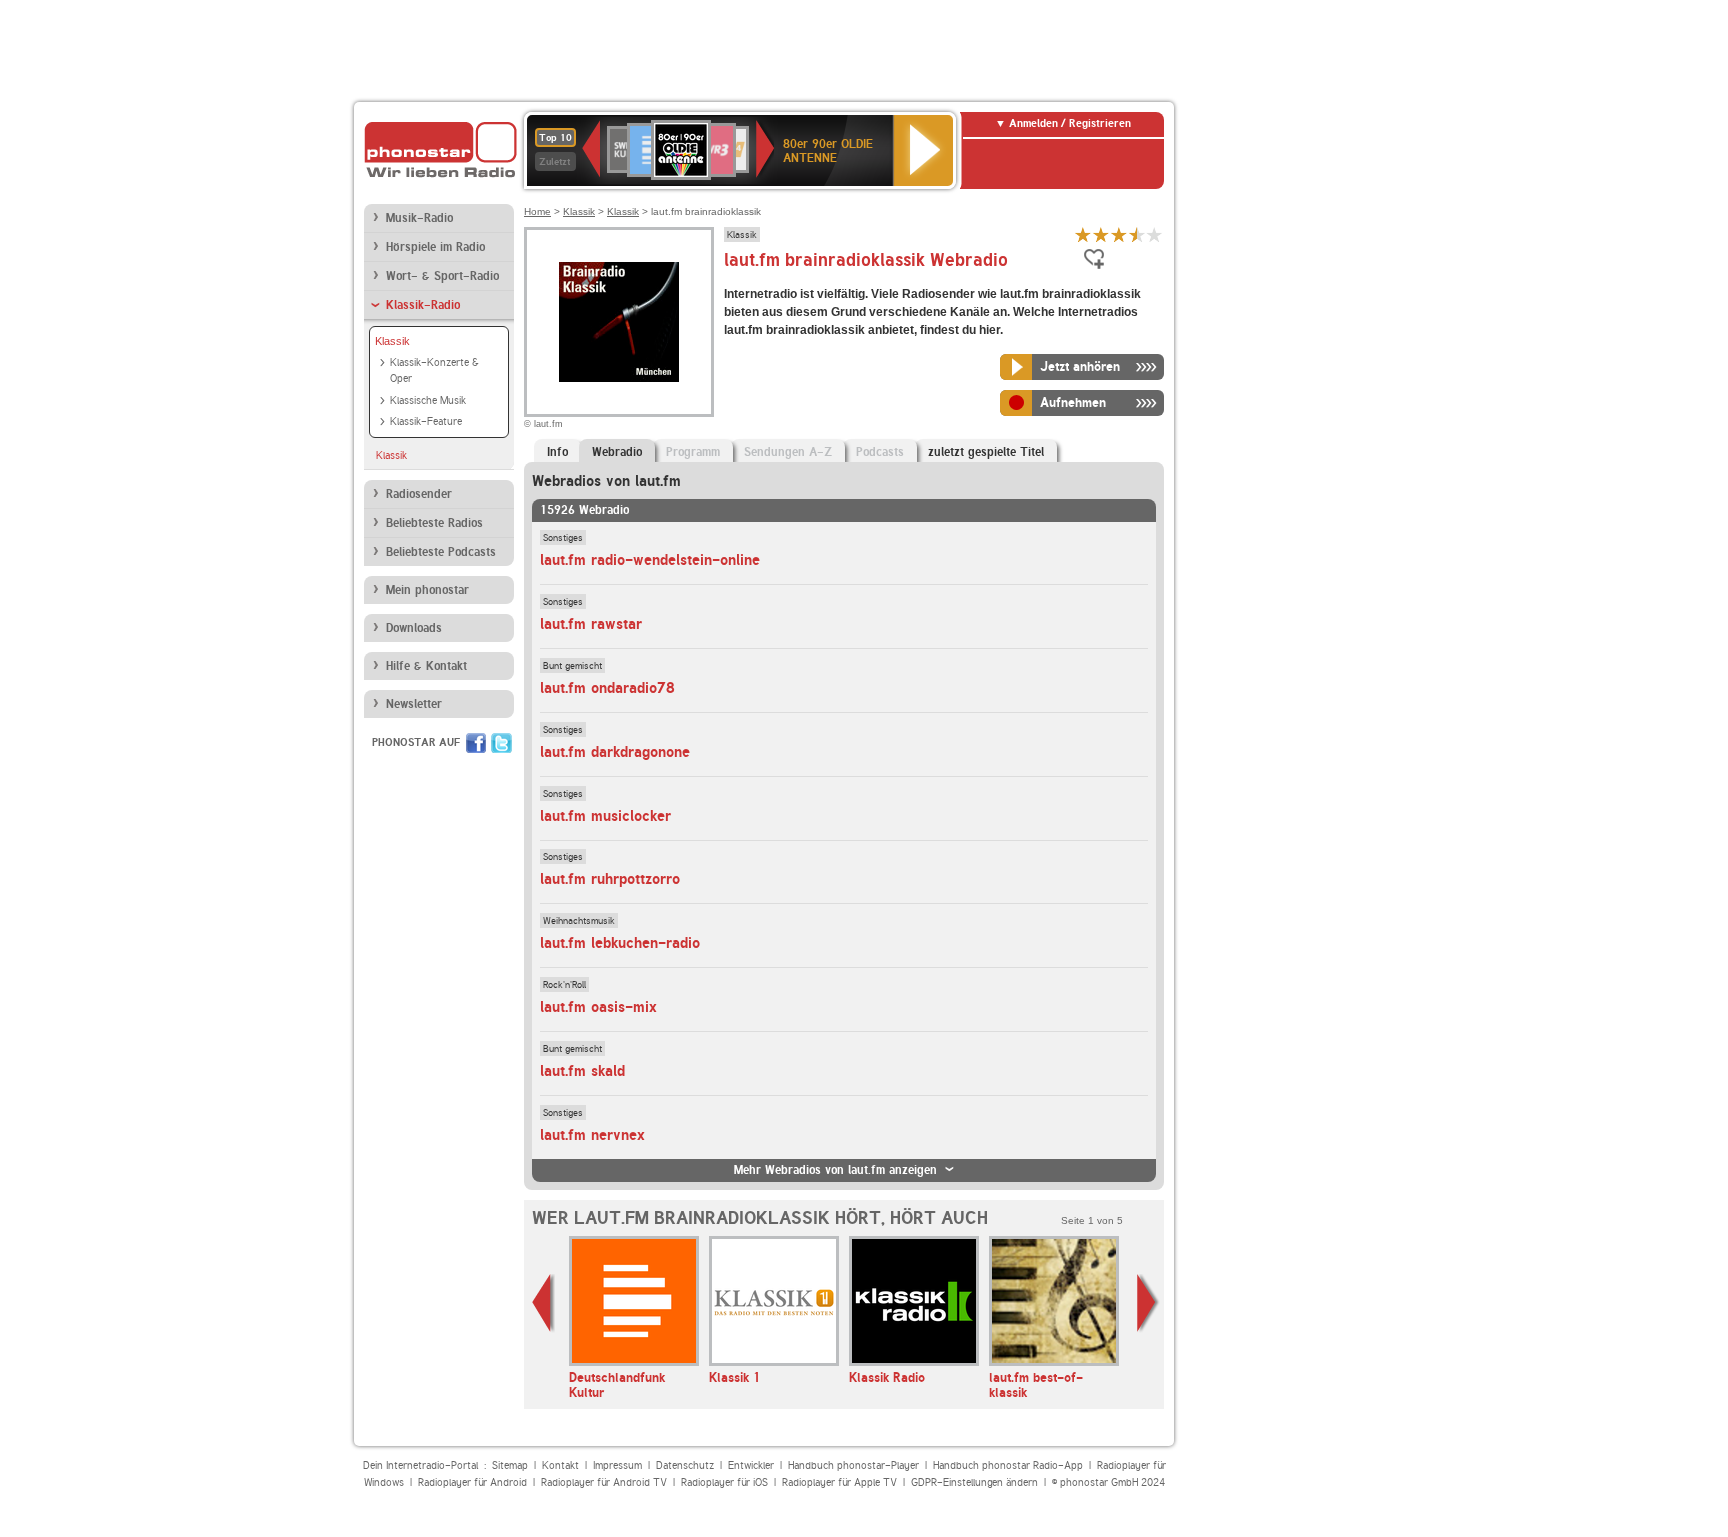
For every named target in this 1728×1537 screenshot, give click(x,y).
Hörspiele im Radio (435, 247)
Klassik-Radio (423, 305)
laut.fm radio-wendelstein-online (650, 560)
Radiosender (419, 494)
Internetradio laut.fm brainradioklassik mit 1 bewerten (1083, 234)
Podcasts (880, 452)
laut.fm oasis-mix (598, 1007)
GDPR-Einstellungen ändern (974, 1482)
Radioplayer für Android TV (604, 1482)
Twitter (501, 743)
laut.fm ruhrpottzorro (610, 879)
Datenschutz (685, 1465)
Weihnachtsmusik (579, 920)
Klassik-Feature (426, 421)
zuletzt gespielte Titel (986, 452)
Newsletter (414, 704)
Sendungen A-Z (788, 452)
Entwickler (751, 1465)
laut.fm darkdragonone (615, 752)
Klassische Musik (428, 400)
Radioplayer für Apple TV (839, 1482)
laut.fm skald (582, 1071)
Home (537, 211)
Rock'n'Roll (564, 984)
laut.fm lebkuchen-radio (620, 943)
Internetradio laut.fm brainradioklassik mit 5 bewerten (1155, 234)
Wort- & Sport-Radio (442, 276)
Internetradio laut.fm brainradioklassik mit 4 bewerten (1137, 234)
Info (557, 452)
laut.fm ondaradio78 (607, 688)
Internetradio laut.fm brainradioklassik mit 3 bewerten (1119, 234)
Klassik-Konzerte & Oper (434, 371)
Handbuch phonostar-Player (853, 1465)
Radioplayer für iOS (724, 1482)
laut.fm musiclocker (605, 816)
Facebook (476, 743)
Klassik (392, 341)
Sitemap (510, 1465)
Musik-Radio (419, 218)
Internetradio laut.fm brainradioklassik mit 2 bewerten (1101, 234)
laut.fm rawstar (591, 624)
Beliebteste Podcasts (441, 552)
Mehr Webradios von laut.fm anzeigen (835, 1170)
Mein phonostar (427, 590)
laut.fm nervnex (592, 1135)
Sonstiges (563, 537)
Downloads (414, 628)
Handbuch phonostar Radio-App (1008, 1465)
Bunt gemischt (572, 665)
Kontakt (560, 1465)
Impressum (617, 1465)
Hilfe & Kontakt (426, 666)
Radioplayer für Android (472, 1482)
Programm (693, 452)
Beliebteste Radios (434, 523)
